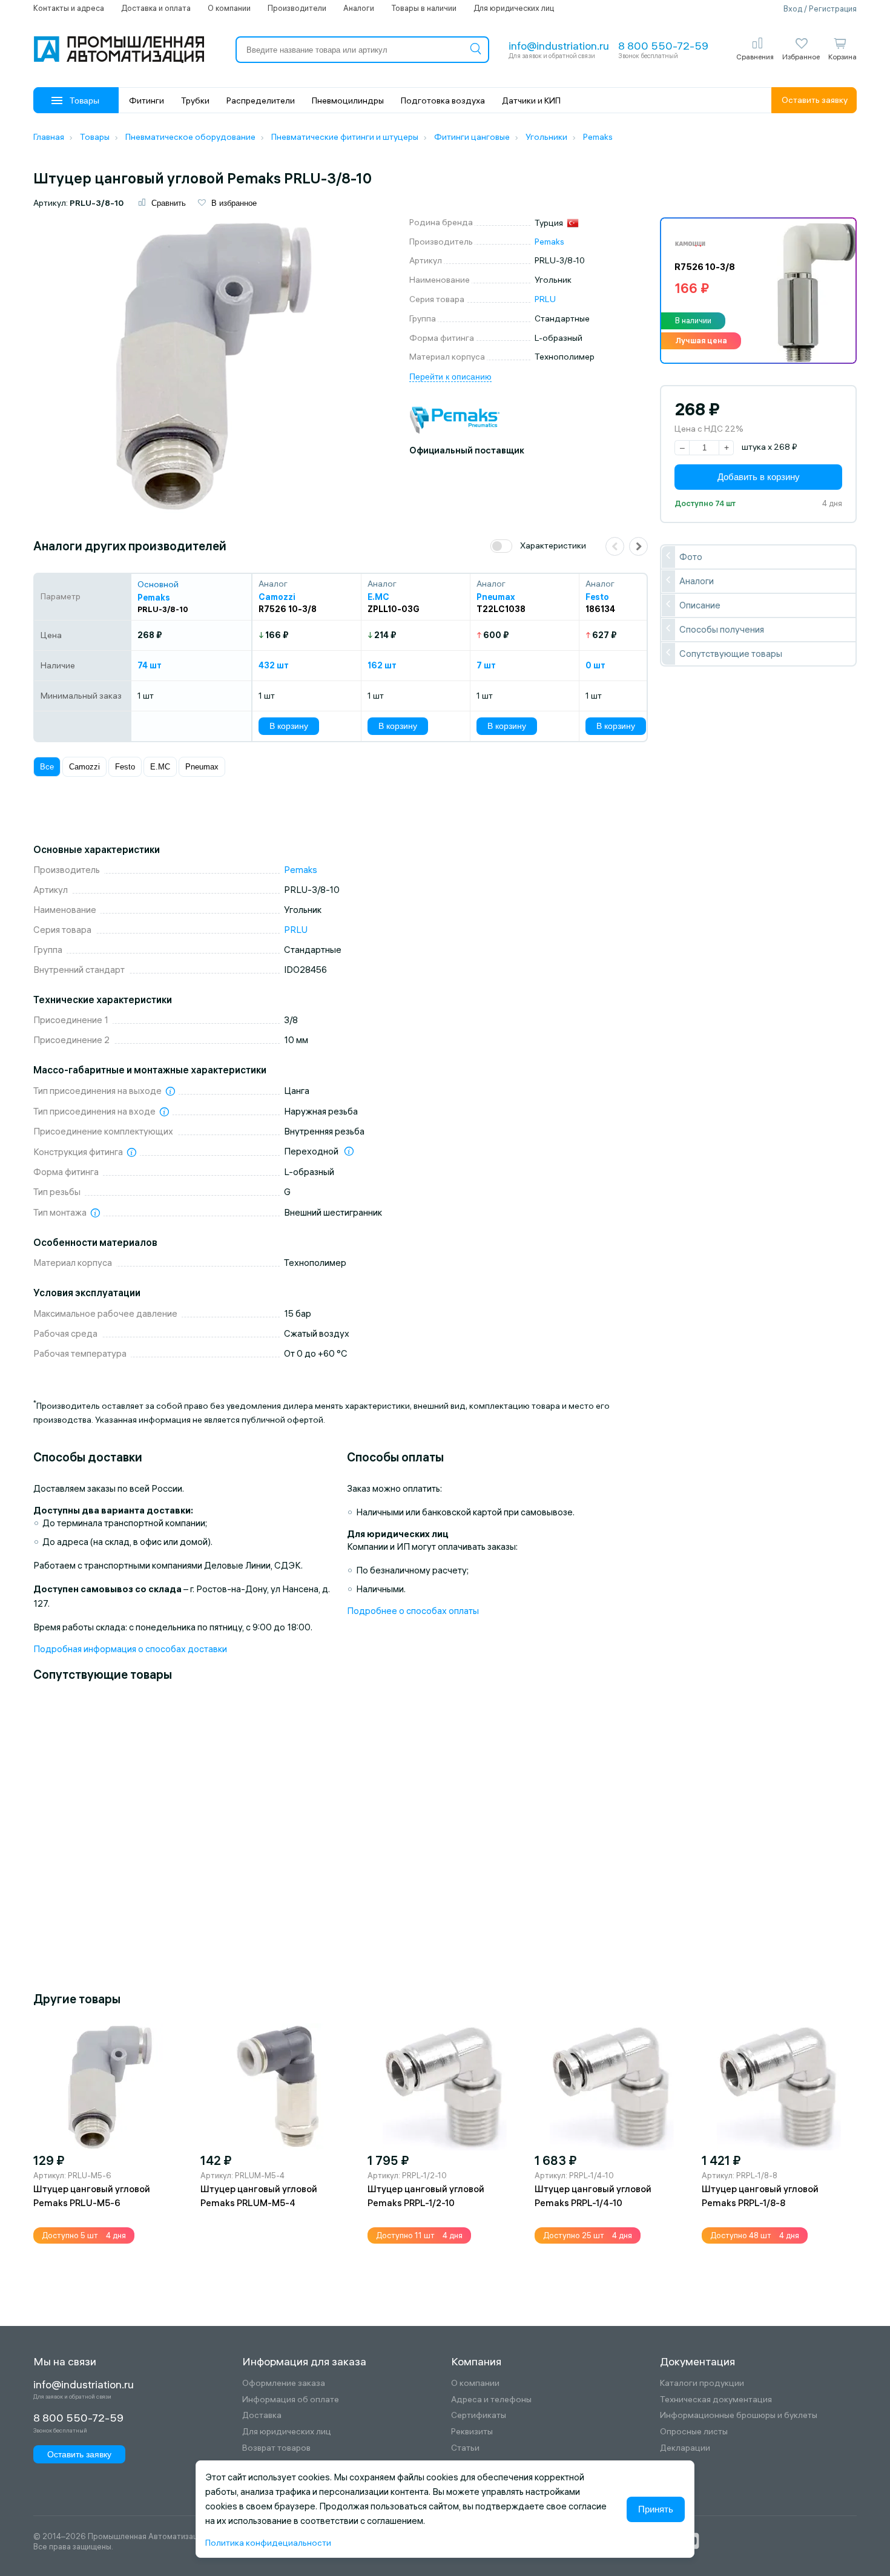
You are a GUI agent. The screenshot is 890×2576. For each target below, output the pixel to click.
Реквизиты (472, 2432)
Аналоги (359, 8)
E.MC (160, 767)
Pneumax (202, 767)
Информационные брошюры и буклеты (739, 2415)
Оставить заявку (815, 100)
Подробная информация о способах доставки (130, 1649)
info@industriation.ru (559, 46)
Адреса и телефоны (491, 2400)
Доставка (262, 2415)
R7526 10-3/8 (288, 609)
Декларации (685, 2448)
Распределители (261, 100)
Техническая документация (716, 2400)
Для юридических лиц (514, 8)
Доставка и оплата (156, 8)
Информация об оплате (291, 2400)
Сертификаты (479, 2415)
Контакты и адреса (69, 8)
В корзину (289, 726)
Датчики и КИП (531, 100)
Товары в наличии (424, 8)
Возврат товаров (276, 2448)
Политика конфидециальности (268, 2543)
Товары (84, 100)
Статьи (465, 2448)
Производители (297, 8)
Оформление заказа (284, 2383)
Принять (656, 2509)
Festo (125, 767)
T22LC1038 (501, 609)
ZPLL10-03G (394, 609)
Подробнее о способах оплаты (413, 1611)
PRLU (545, 299)
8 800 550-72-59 (663, 46)
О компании (229, 8)
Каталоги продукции (702, 2383)
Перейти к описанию (450, 377)
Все (47, 767)
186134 (600, 609)
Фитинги (147, 100)
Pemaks (549, 242)
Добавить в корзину (759, 477)
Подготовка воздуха (443, 100)
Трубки (195, 100)
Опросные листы (694, 2432)
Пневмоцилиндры (348, 100)
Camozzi (84, 767)
